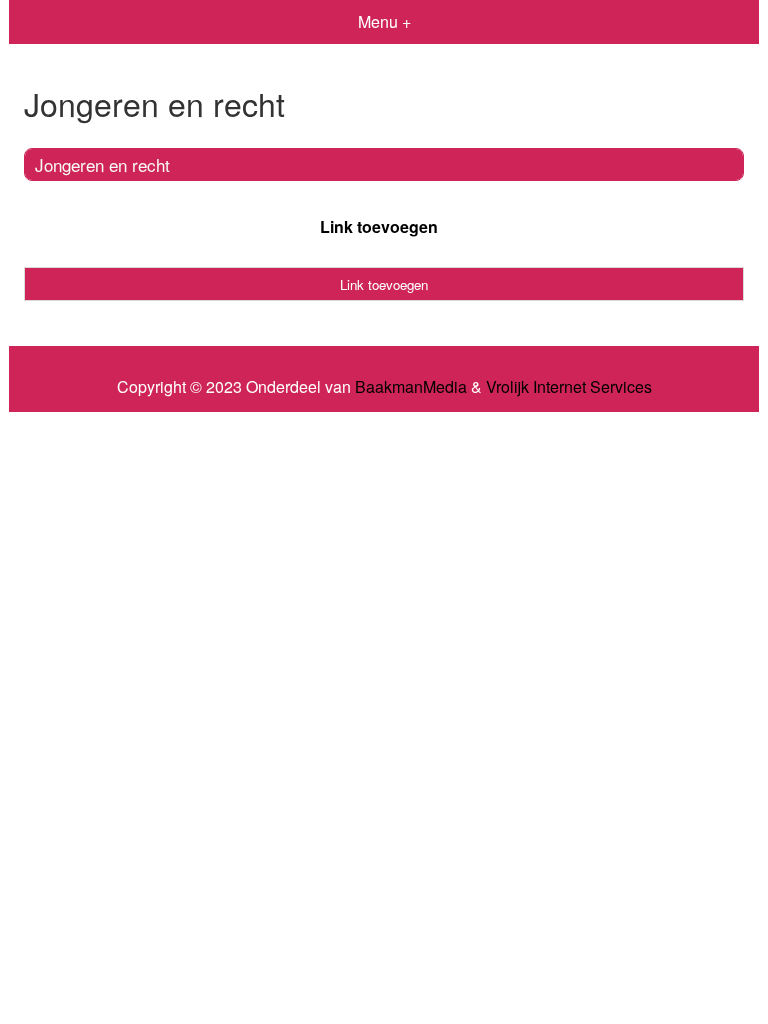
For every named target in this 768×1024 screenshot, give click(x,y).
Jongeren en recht (102, 164)
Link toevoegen (379, 226)
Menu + (384, 21)
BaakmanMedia (411, 387)
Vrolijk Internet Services (569, 387)
